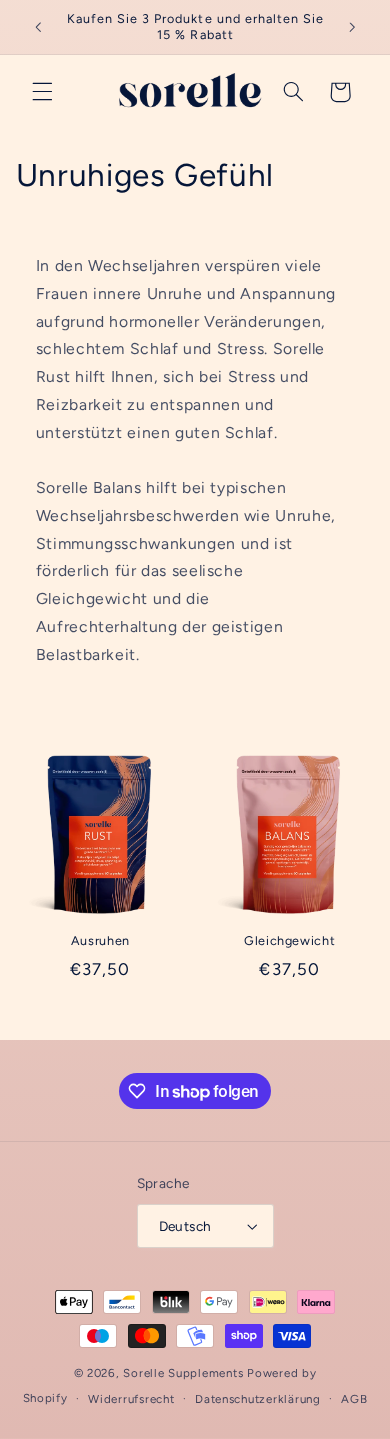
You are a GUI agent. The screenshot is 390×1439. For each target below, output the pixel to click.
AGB (354, 1399)
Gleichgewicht (289, 940)
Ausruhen (100, 940)
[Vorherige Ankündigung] (38, 27)
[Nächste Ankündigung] (352, 27)
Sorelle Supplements (183, 1373)
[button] (42, 92)
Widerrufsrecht (131, 1399)
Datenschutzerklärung (258, 1399)
